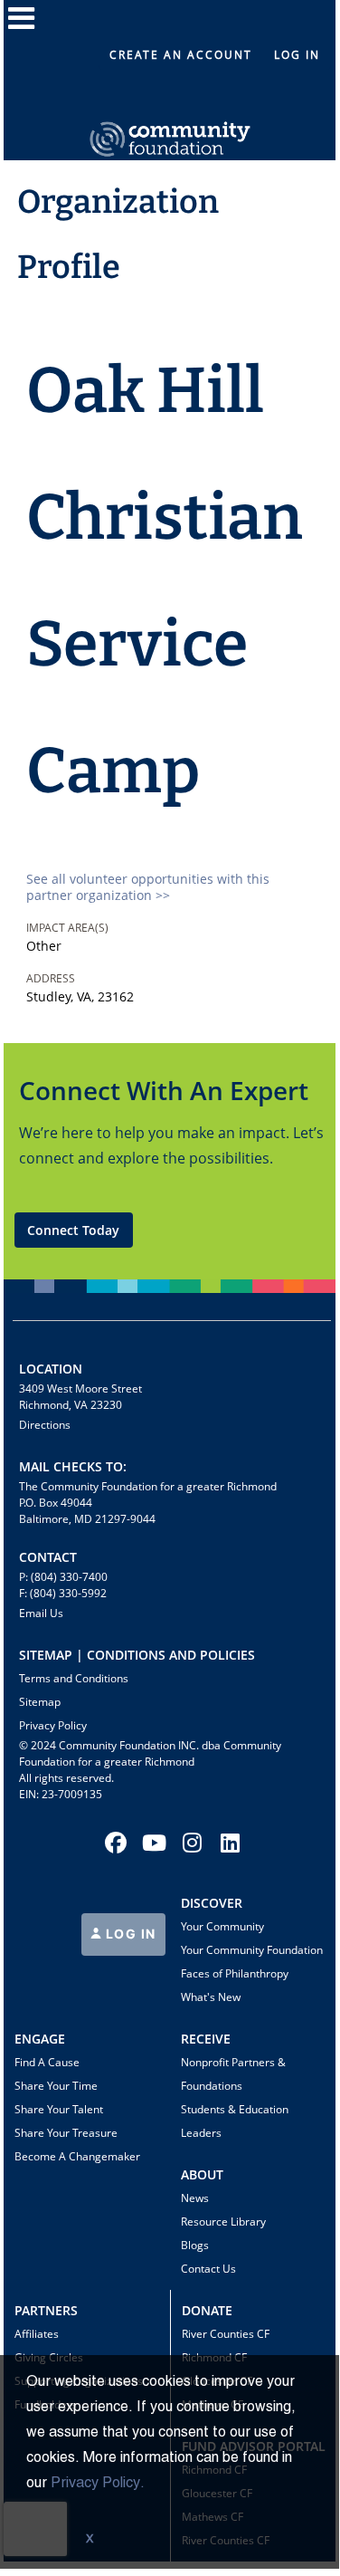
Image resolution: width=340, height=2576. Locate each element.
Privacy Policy (53, 1725)
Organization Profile (118, 235)
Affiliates (37, 2334)
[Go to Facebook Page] (113, 1843)
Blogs (195, 2245)
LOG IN (129, 1934)
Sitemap (40, 1702)
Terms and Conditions (74, 1678)
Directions (45, 1425)
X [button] (90, 2540)
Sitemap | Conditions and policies (137, 1655)
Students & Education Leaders (235, 2121)
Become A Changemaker (77, 2156)
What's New (211, 1997)
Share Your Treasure (66, 2133)
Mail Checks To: (73, 1466)
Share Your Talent (59, 2109)
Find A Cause (47, 2062)
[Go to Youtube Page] (151, 1843)
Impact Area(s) (67, 928)
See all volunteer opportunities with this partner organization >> (148, 887)
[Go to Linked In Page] (227, 1843)
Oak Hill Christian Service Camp (165, 581)
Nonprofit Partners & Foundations (233, 2074)
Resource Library (223, 2222)
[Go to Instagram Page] (189, 1843)
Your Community (222, 1926)
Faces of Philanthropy (235, 1973)
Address (51, 978)
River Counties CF (226, 2334)
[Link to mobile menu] (22, 27)
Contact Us (208, 2269)
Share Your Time (56, 2086)
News (195, 2198)
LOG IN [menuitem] (297, 55)
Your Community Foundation (252, 1950)
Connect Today (73, 1230)
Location (51, 1369)
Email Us (41, 1613)
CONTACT (48, 1557)
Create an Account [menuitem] (181, 55)
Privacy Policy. (98, 2484)
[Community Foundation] (170, 118)
